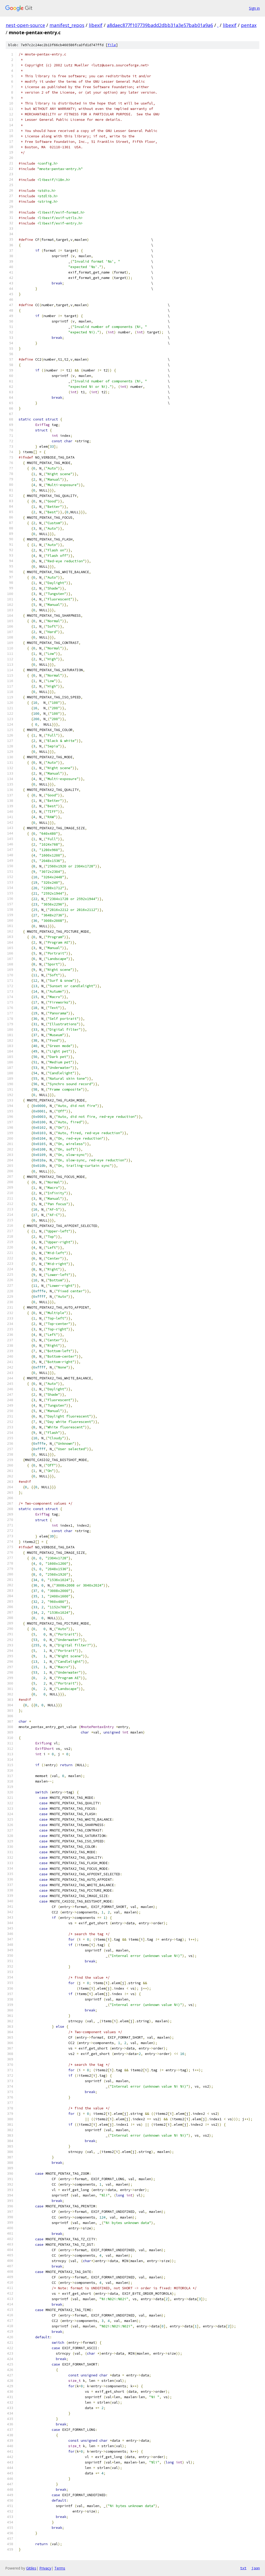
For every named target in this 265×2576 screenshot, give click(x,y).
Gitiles (31, 2568)
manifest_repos (67, 25)
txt (243, 2568)
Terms (60, 2568)
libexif (96, 25)
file (112, 45)
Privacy (45, 2568)
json (256, 2568)
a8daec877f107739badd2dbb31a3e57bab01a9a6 (160, 25)
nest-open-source (25, 25)
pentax (249, 25)
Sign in (254, 8)
